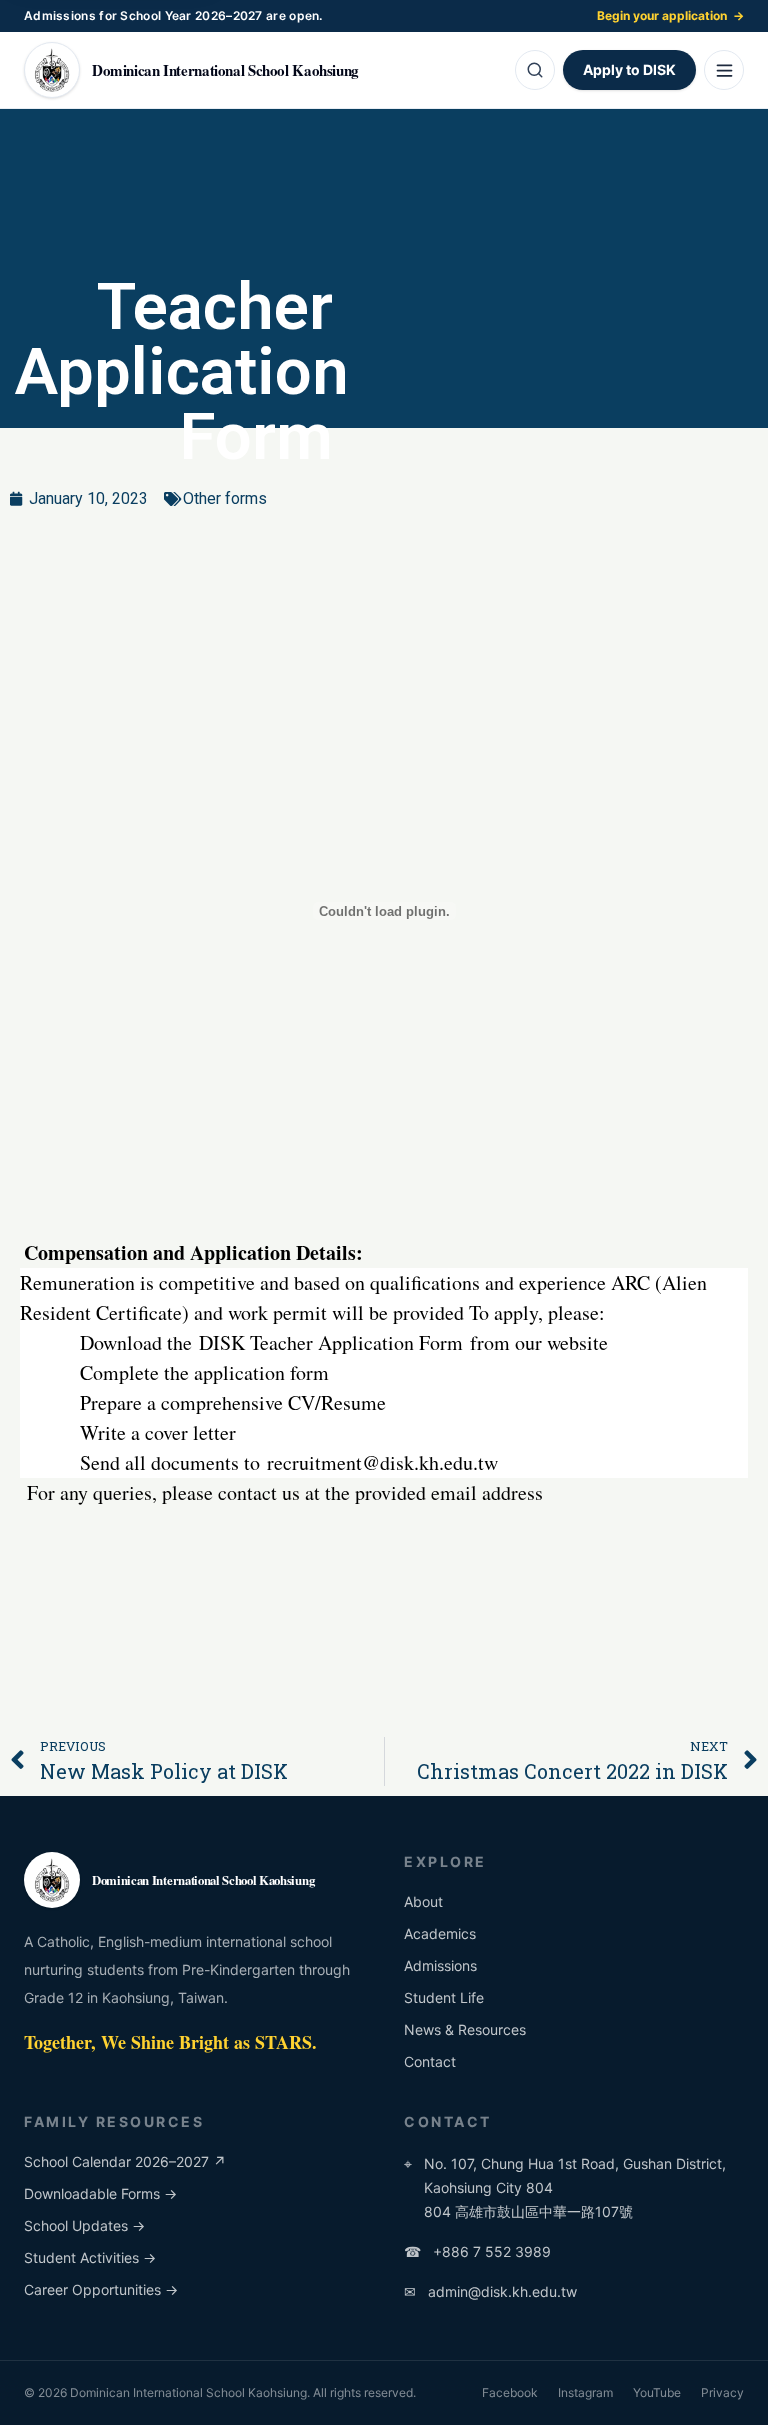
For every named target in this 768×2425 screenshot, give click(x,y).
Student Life (444, 1997)
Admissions (440, 1965)
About (423, 1901)
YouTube (657, 2392)
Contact (430, 2061)
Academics (440, 1933)
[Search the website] (535, 70)
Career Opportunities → (101, 2289)
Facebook (510, 2392)
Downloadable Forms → (100, 2193)
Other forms (225, 498)
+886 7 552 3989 (477, 2251)
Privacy (722, 2392)
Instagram (585, 2392)
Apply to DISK (629, 69)
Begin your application (670, 15)
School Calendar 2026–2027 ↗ (125, 2161)
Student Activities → (90, 2257)
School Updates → (84, 2225)
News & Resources (465, 2029)
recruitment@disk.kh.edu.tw (382, 1462)
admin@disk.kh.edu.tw (490, 2291)
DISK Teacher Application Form (331, 1342)
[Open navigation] (724, 70)
